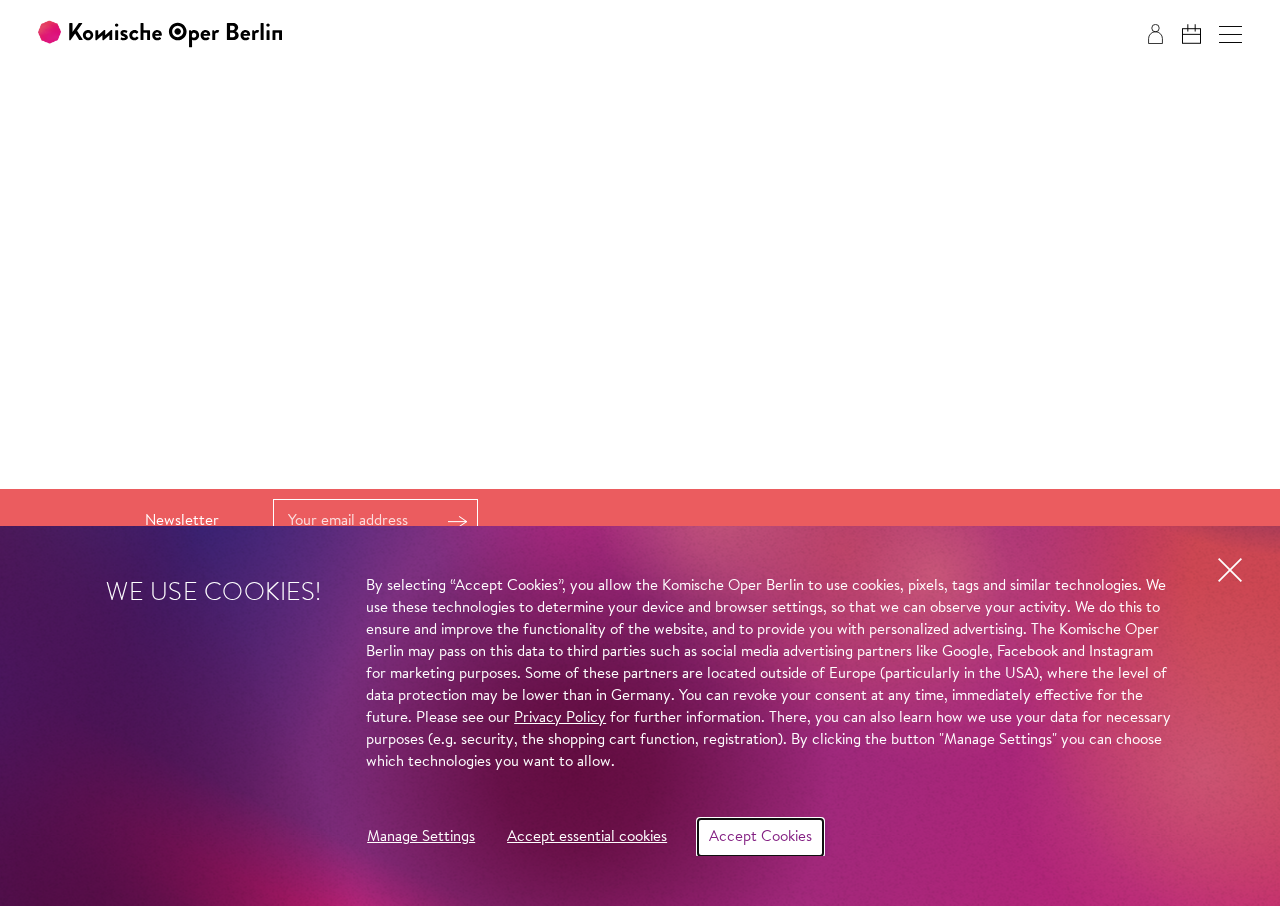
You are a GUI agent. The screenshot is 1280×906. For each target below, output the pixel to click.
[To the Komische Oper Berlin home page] (160, 34)
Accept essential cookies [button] (587, 837)
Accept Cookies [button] (760, 837)
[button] (1230, 34)
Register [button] (457, 521)
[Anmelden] (1155, 34)
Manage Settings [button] (421, 837)
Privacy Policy (560, 718)
